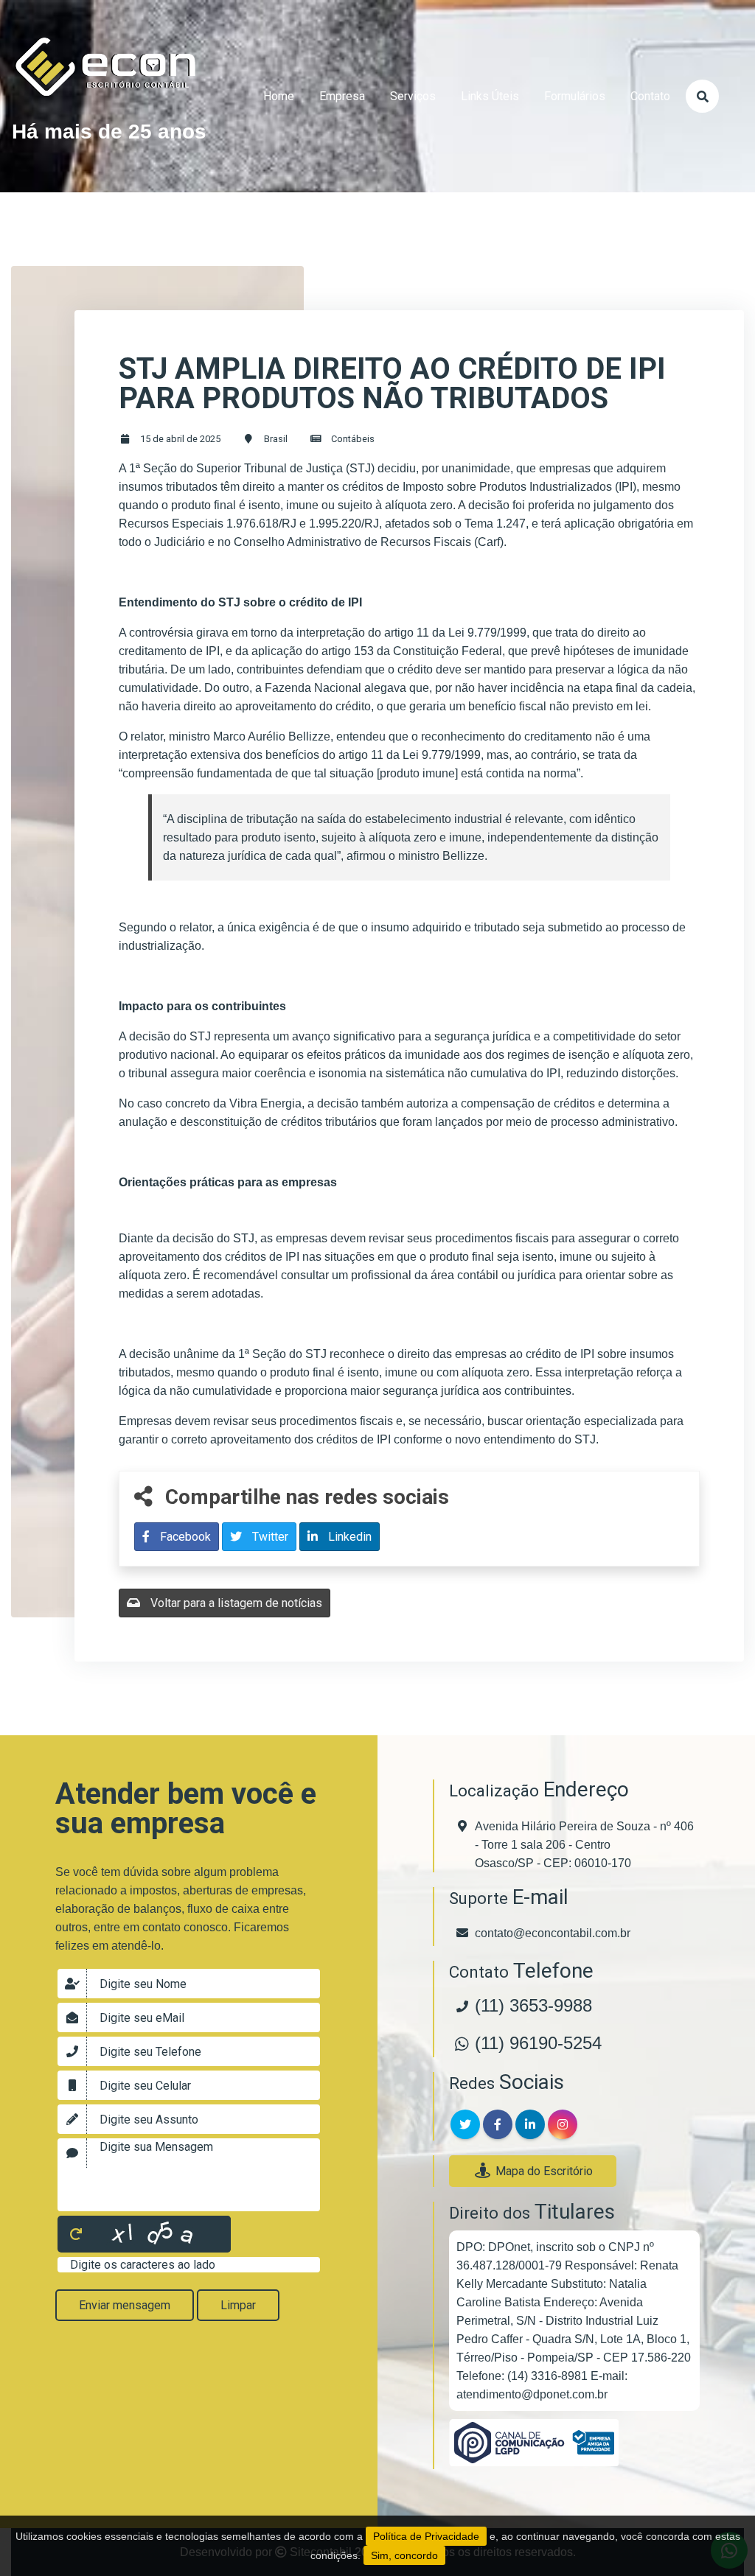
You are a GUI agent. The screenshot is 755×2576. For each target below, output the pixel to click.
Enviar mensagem (125, 2305)
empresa (342, 96)
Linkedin (348, 1537)
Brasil (276, 439)
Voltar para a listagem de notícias (235, 1603)
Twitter (269, 1537)
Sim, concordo (404, 2555)
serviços (413, 96)
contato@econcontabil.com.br (553, 1933)
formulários (575, 96)
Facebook (184, 1537)
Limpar (238, 2305)
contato (650, 96)
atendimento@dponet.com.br (532, 2394)
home (279, 96)
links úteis (490, 96)
